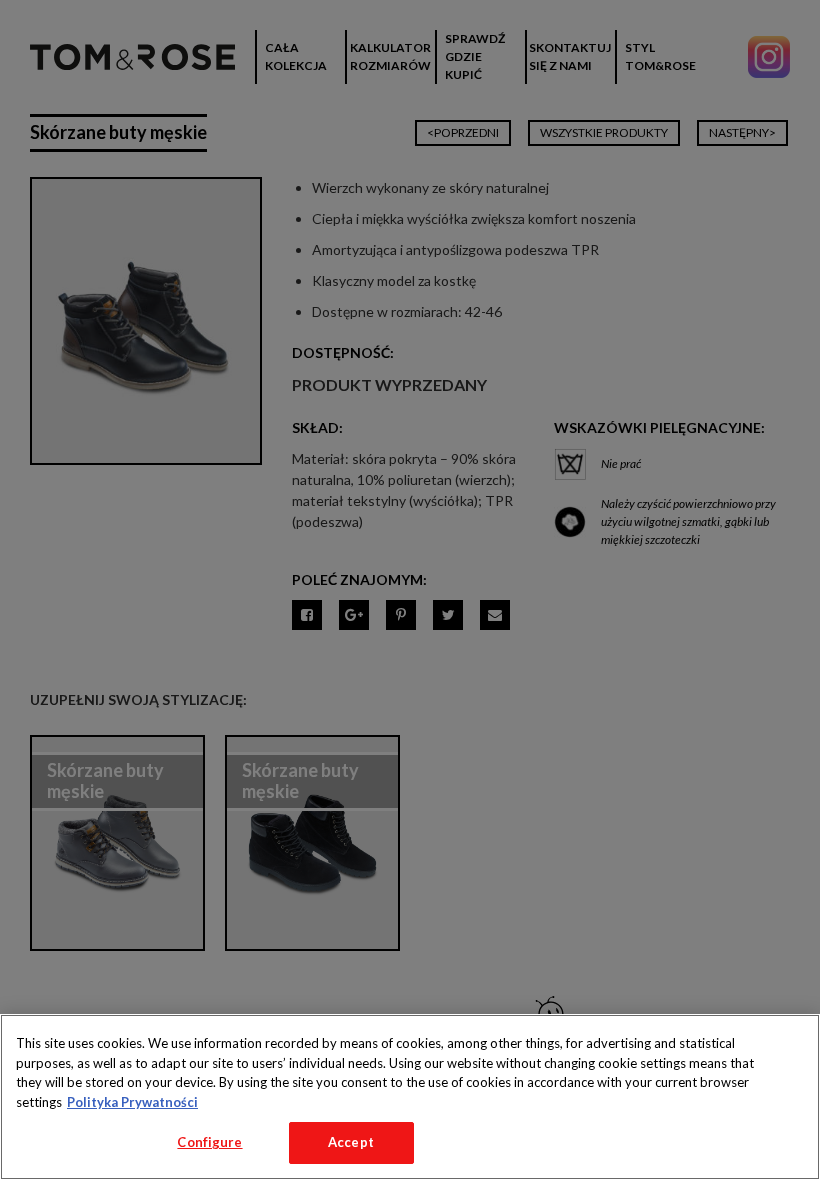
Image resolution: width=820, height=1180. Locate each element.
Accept (351, 1142)
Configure (209, 1142)
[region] (410, 1097)
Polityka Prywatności (132, 1102)
